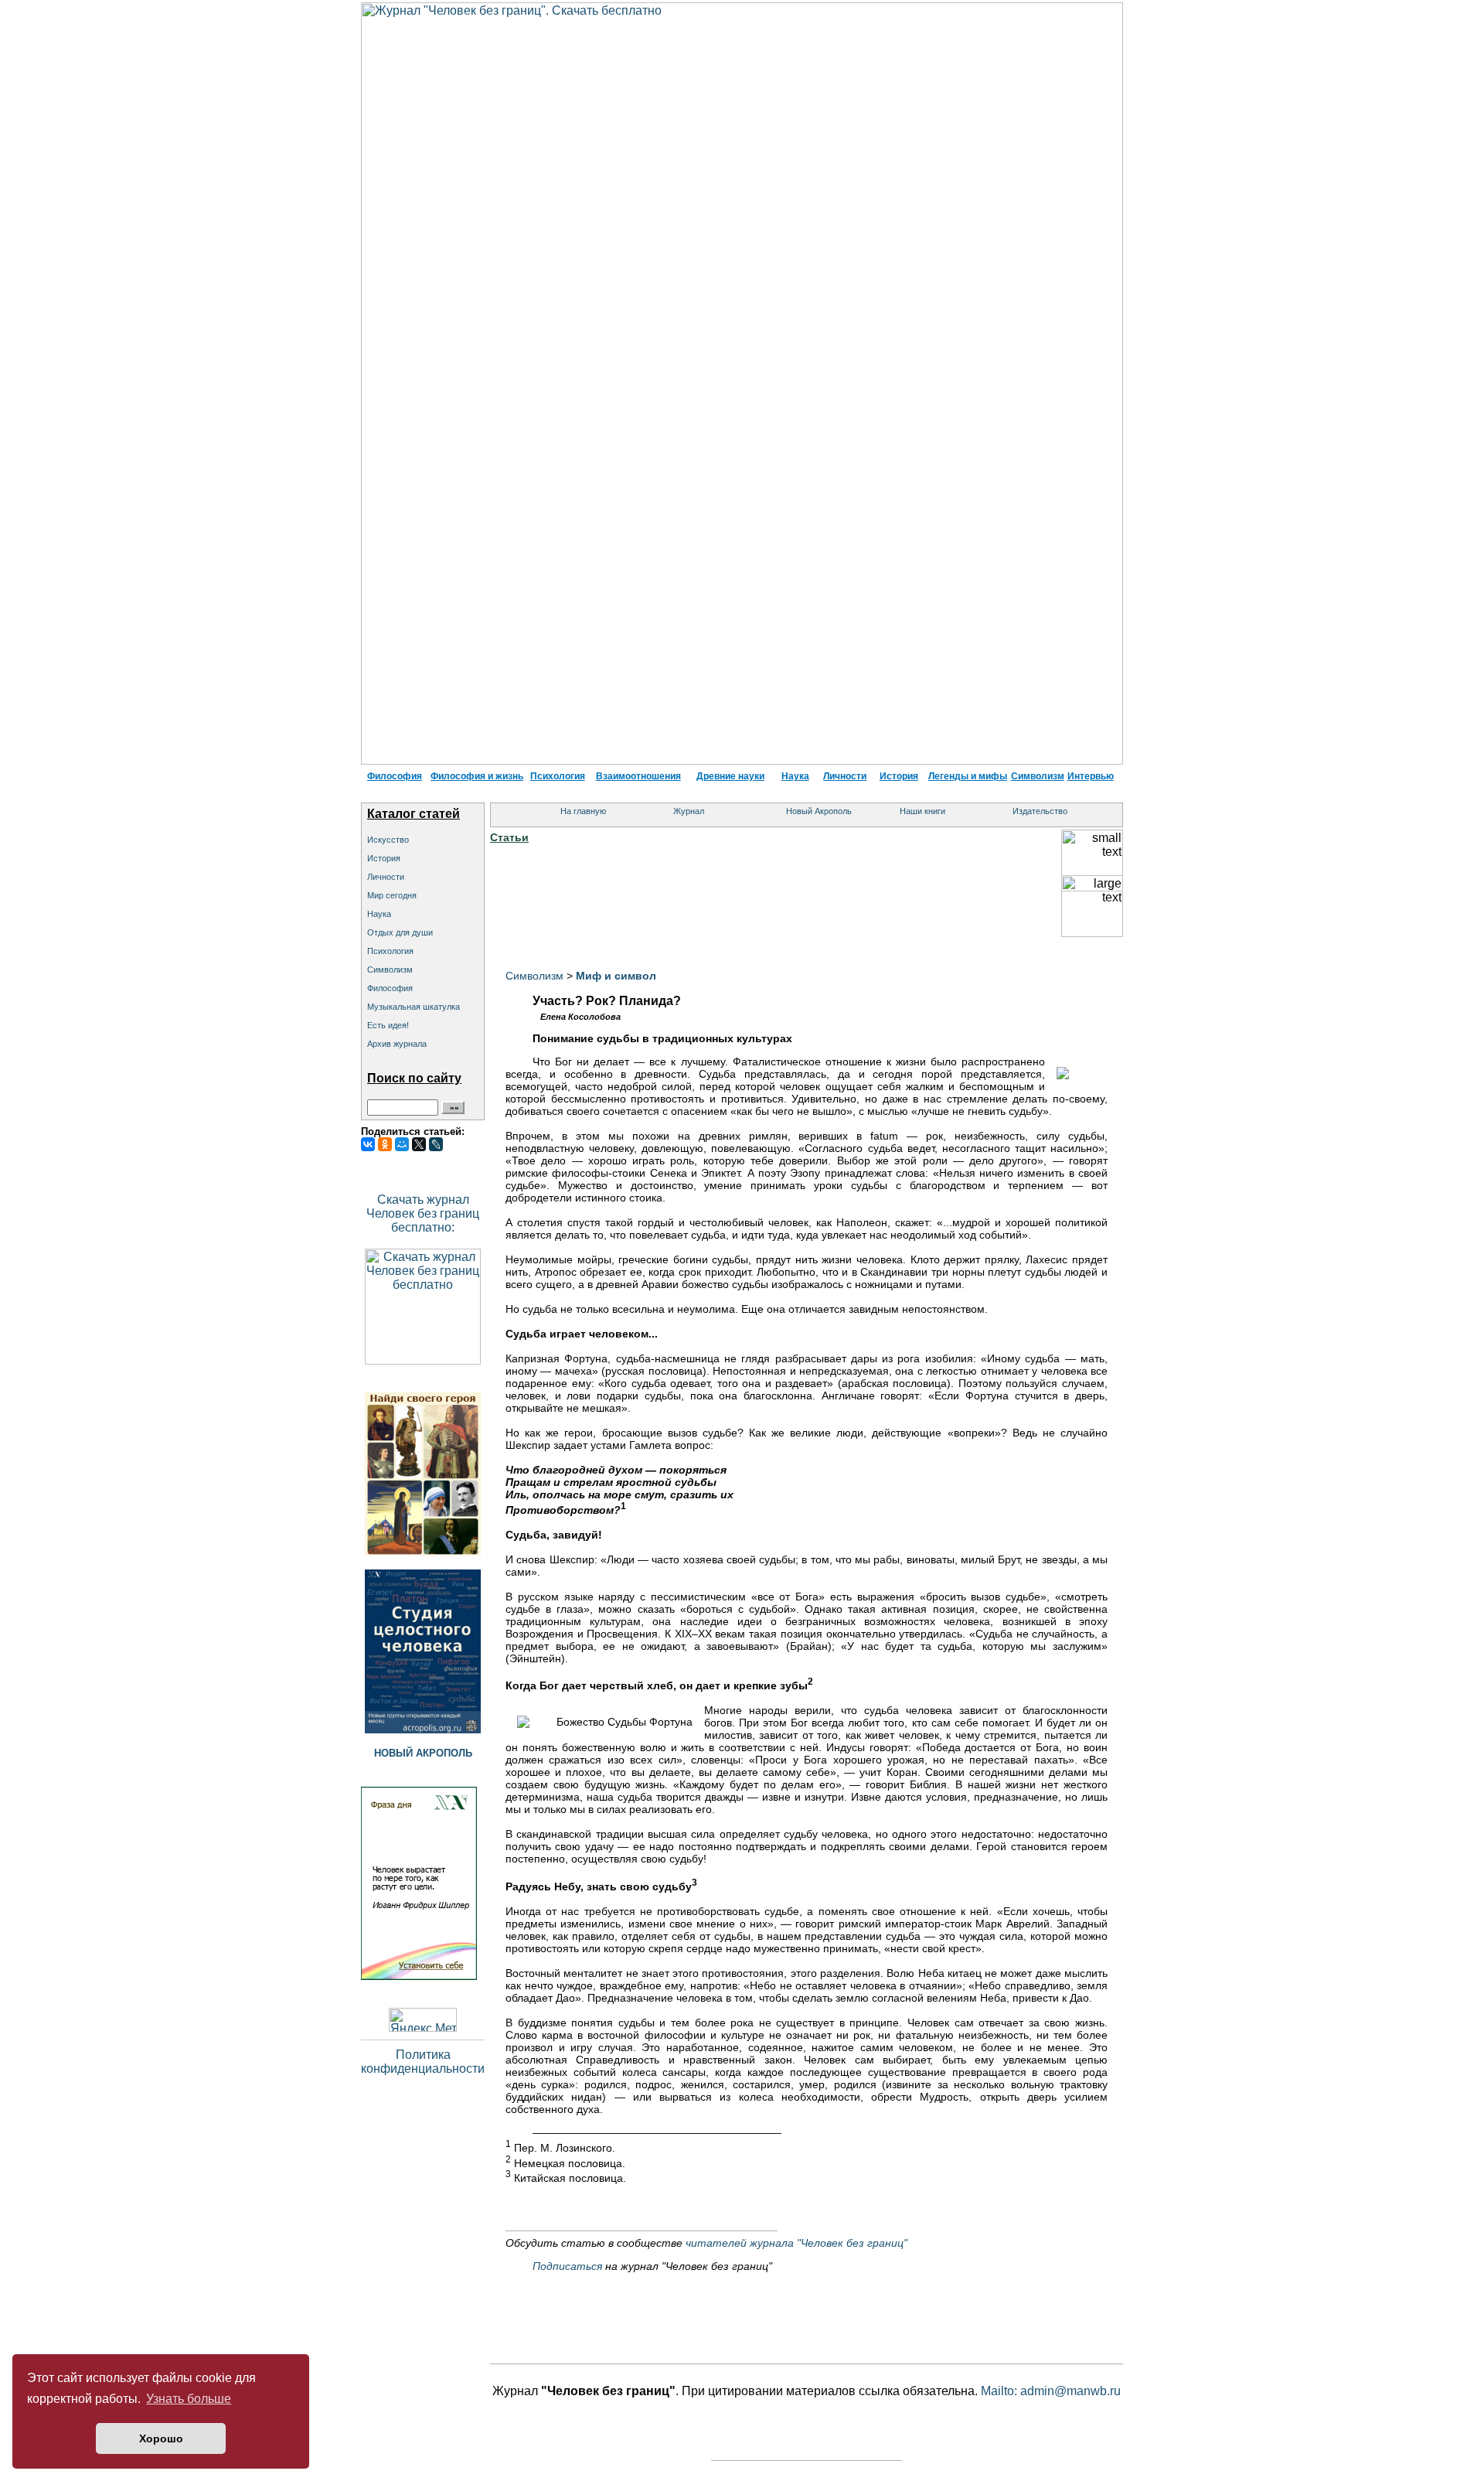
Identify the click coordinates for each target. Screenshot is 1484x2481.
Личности (845, 776)
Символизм (1038, 776)
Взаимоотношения (638, 776)
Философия (395, 776)
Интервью (1091, 776)
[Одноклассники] (385, 1144)
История (899, 776)
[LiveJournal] (436, 1144)
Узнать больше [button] (189, 2399)
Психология (558, 776)
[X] (419, 1144)
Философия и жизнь (477, 776)
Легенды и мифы (968, 776)
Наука (795, 776)
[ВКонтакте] (368, 1144)
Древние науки (730, 776)
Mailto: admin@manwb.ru (1051, 2391)
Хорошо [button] (161, 2438)
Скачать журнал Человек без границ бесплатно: (423, 1213)
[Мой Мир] (402, 1144)
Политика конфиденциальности (423, 2062)
